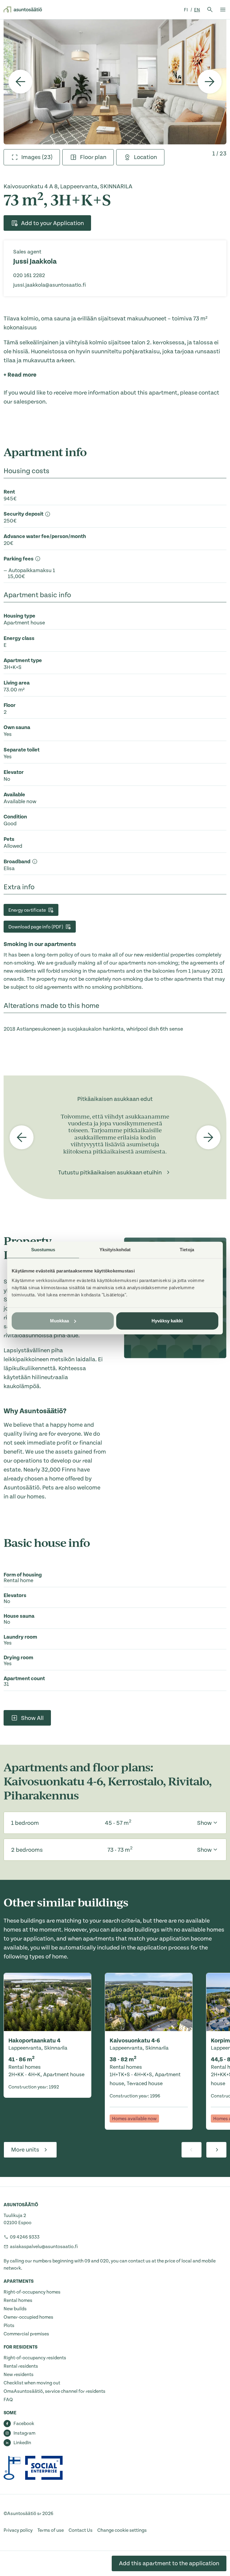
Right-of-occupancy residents (35, 2358)
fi (186, 10)
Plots (9, 2326)
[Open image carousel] (115, 82)
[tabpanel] (115, 82)
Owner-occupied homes (28, 2317)
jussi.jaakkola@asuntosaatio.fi (50, 285)
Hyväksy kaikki (167, 1321)
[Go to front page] (23, 10)
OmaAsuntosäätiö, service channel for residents (55, 2391)
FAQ (8, 2400)
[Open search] (210, 10)
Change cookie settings (122, 2530)
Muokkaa (60, 1321)
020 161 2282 (29, 275)
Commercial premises (26, 2334)
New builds (15, 2309)
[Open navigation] (223, 10)
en (197, 10)
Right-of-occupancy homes (32, 2292)
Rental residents (21, 2366)
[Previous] (20, 82)
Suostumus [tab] (43, 1250)
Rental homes (18, 2300)
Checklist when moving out (32, 2383)
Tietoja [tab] (187, 1250)
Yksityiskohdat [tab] (115, 1250)
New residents (19, 2375)
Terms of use (51, 2530)
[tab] (32, 157)
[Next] (210, 82)
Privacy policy (18, 2530)
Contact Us (81, 2530)
